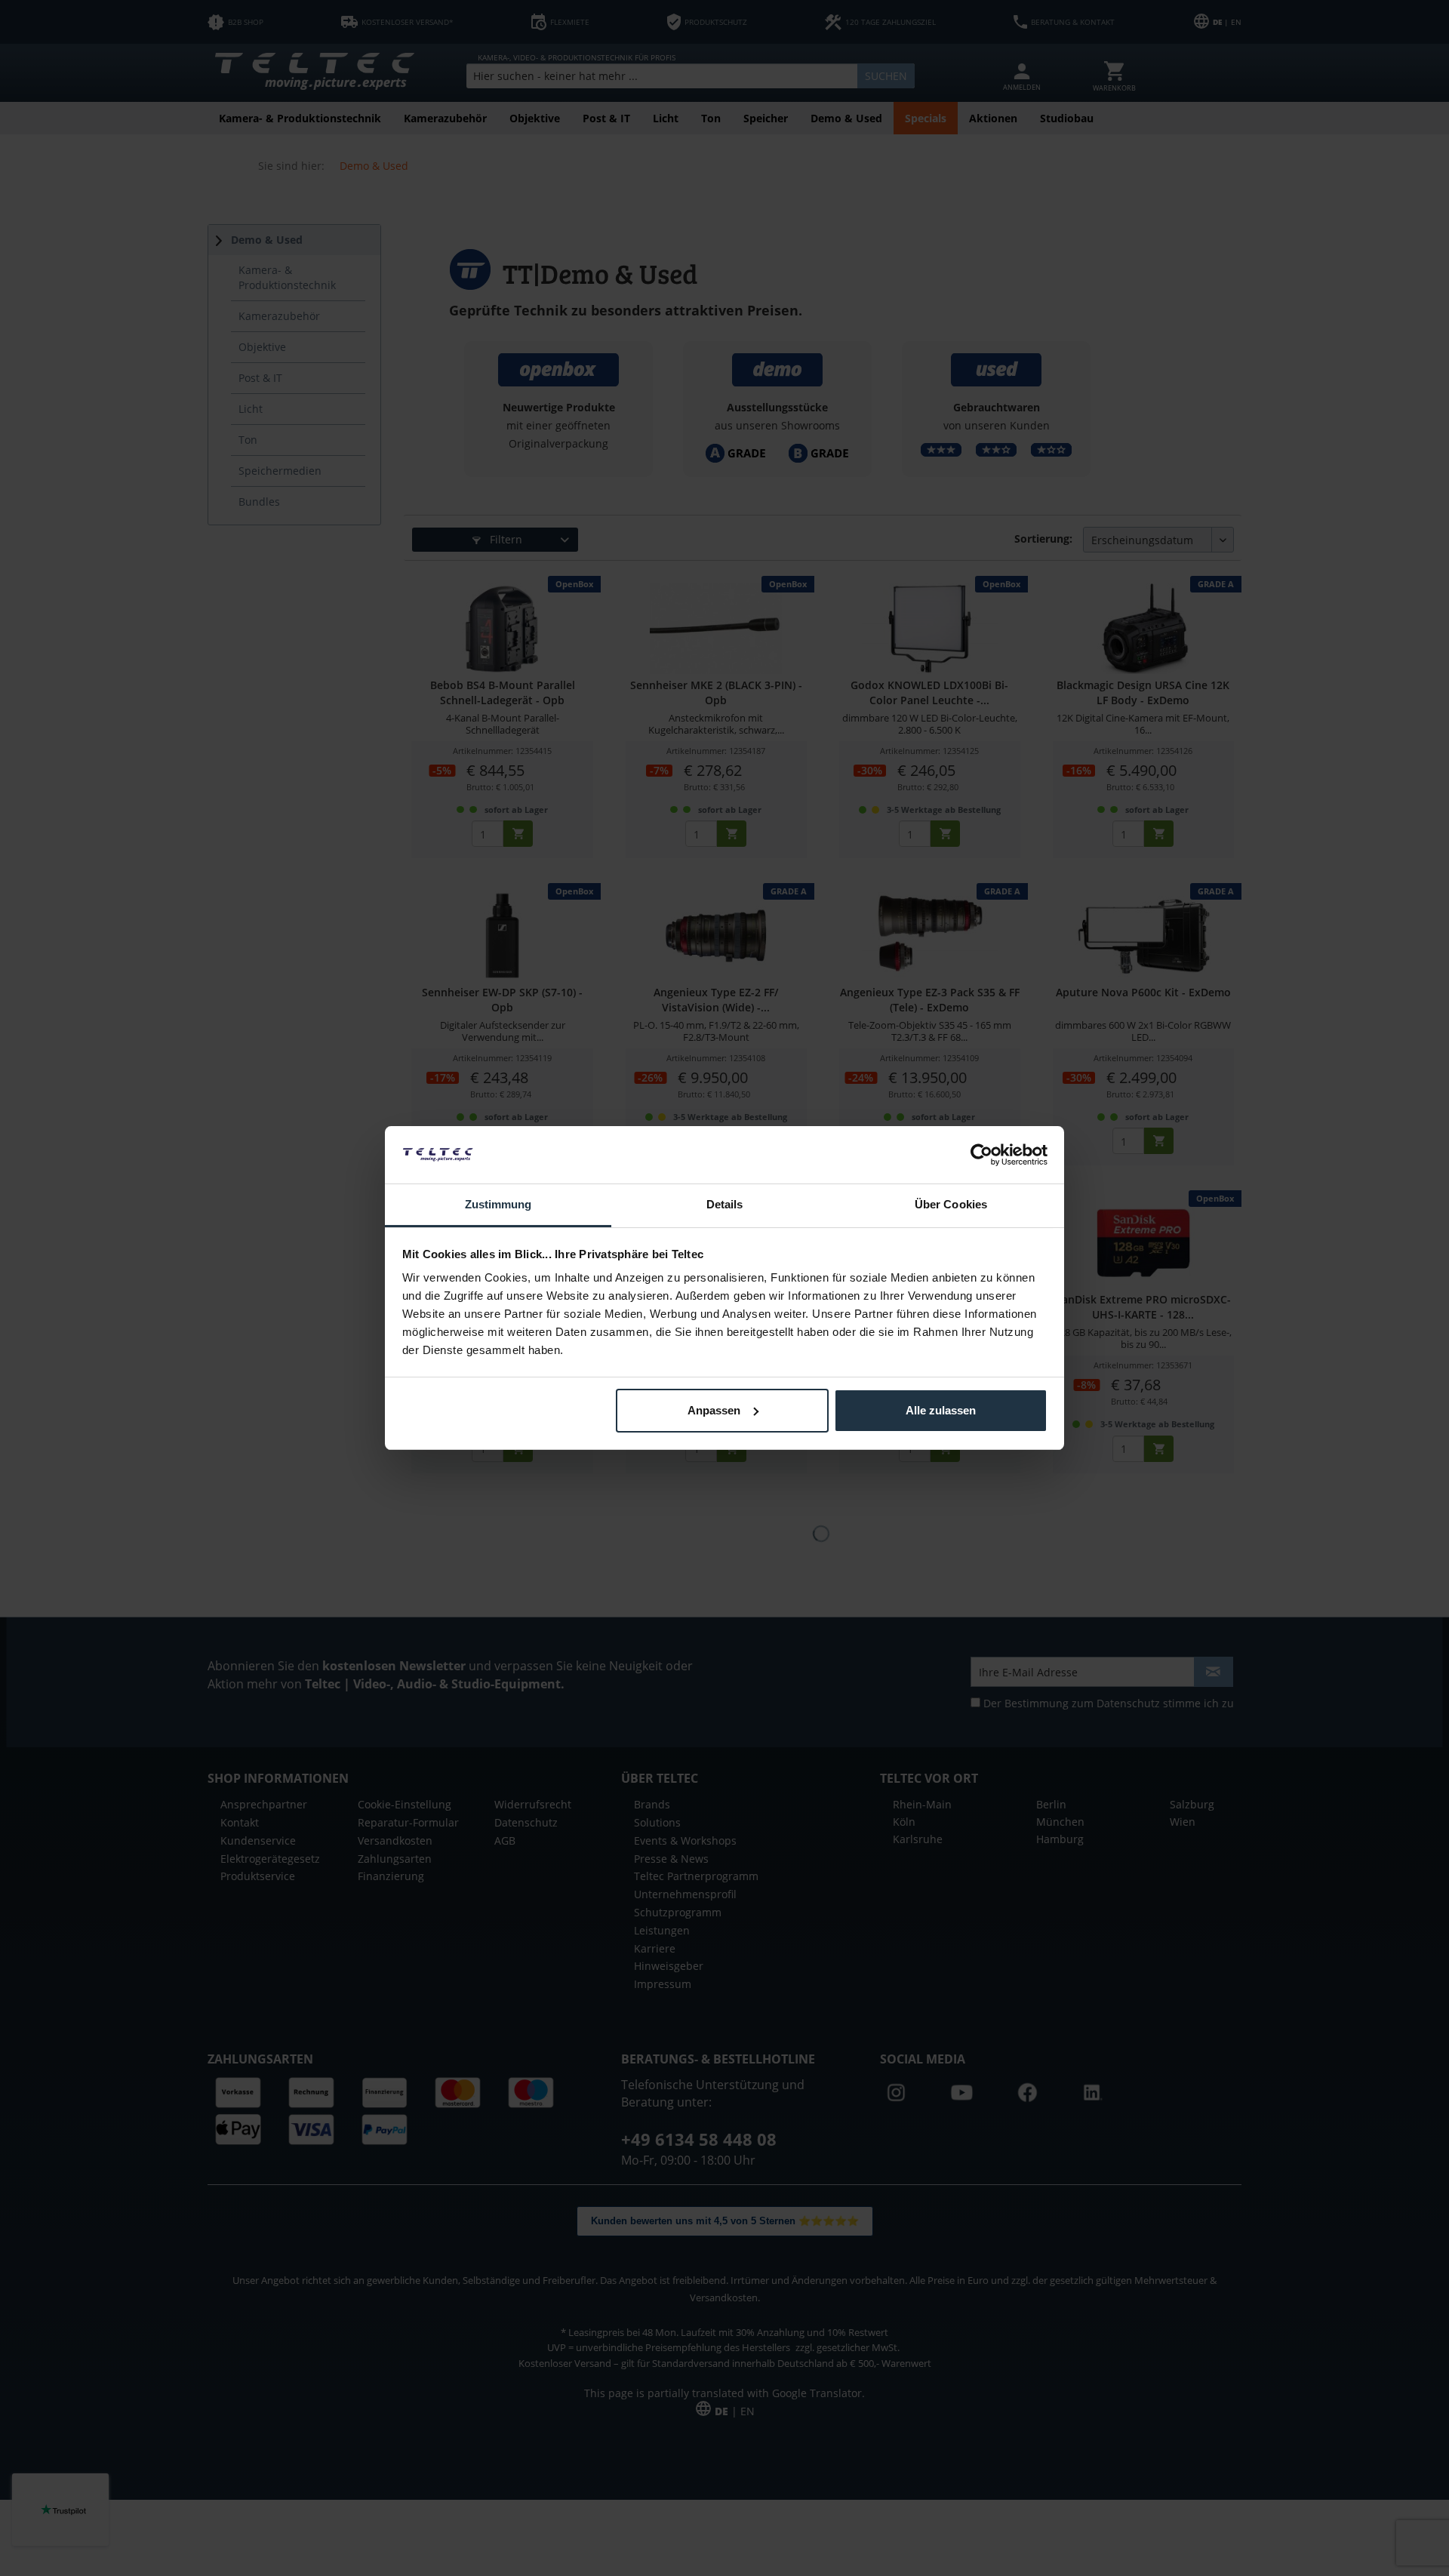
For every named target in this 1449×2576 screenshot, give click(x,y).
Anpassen (714, 1410)
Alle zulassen (941, 1410)
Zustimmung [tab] (498, 1204)
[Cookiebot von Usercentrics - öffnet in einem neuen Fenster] (981, 1155)
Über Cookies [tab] (951, 1204)
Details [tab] (725, 1204)
